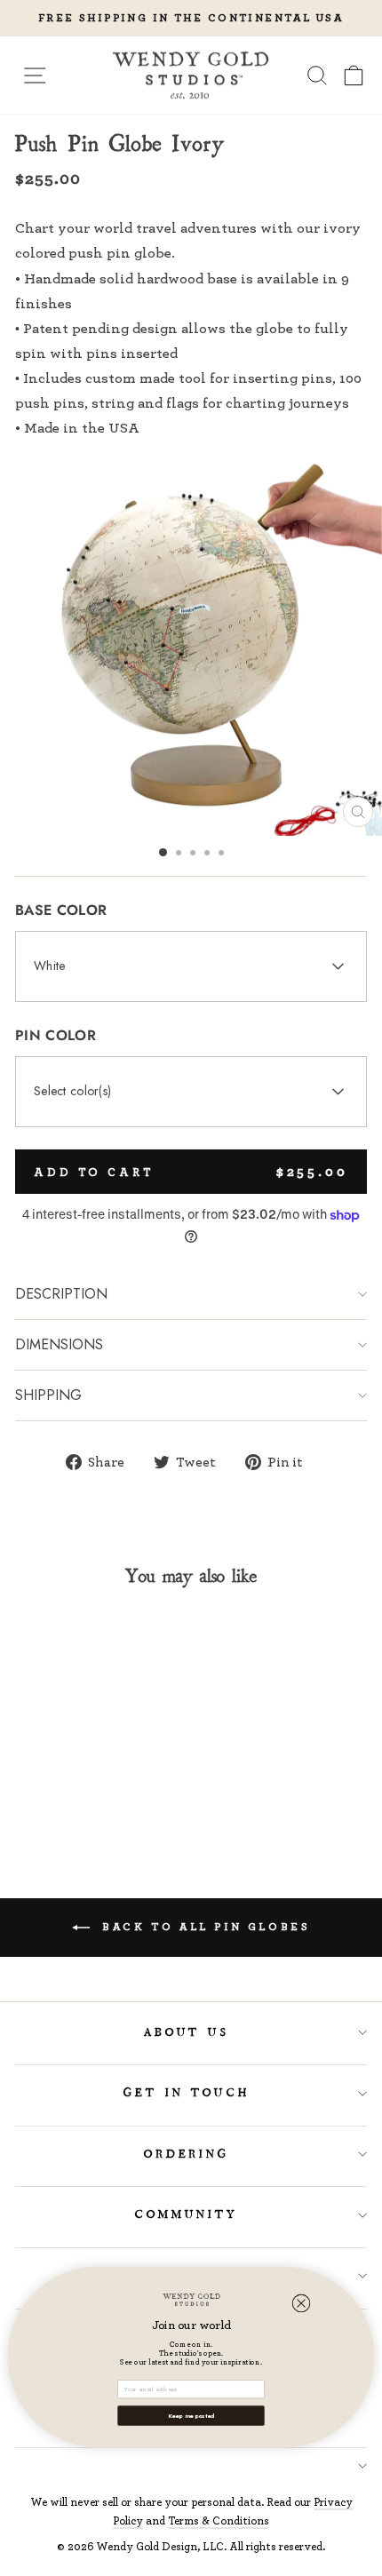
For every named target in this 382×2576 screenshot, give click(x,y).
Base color (61, 910)
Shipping (48, 1395)
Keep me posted (191, 2415)
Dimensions (59, 1344)
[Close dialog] (302, 2303)
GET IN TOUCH (187, 2093)
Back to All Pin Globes (204, 1926)
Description (61, 1294)
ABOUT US (187, 2032)
